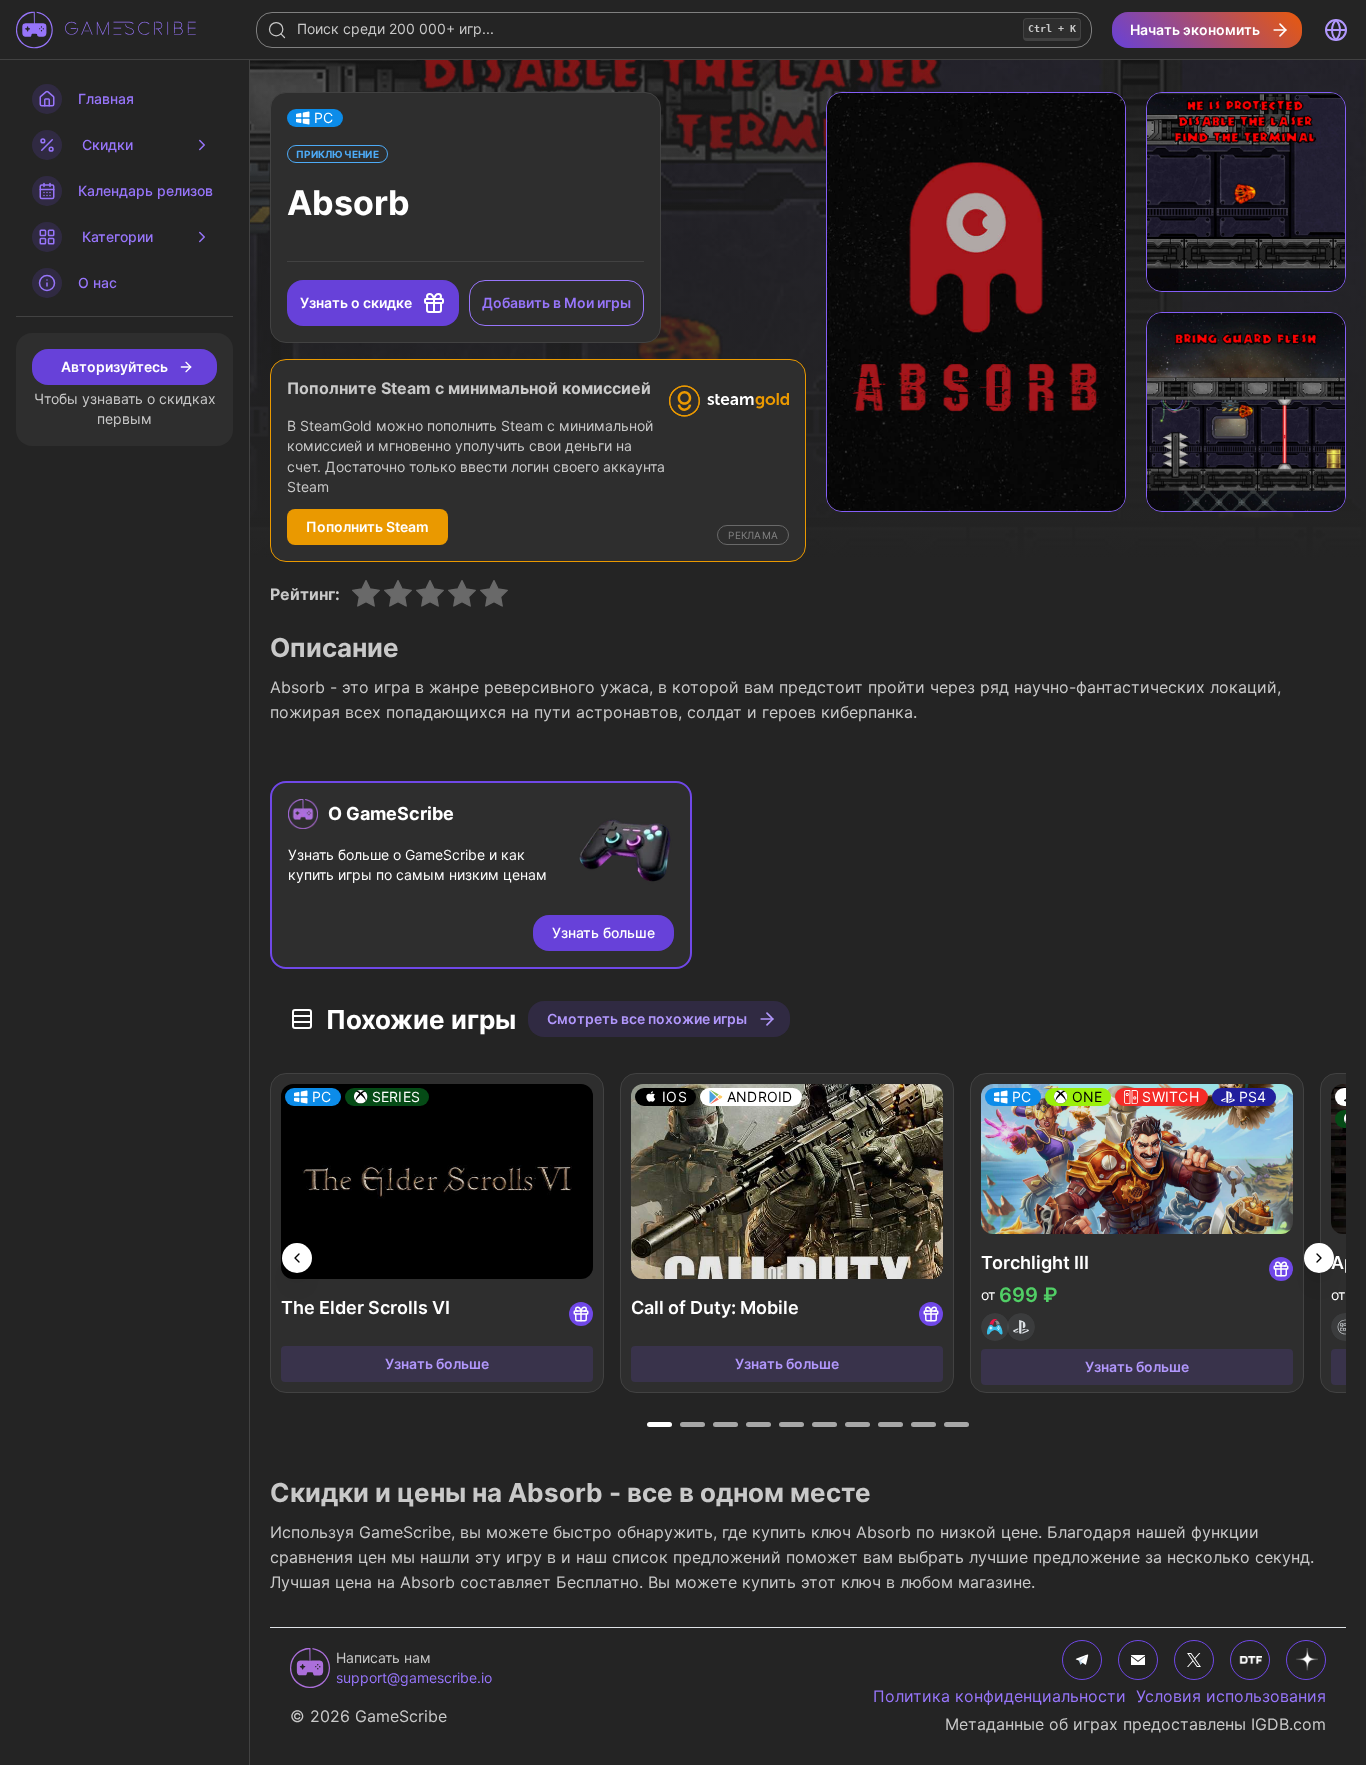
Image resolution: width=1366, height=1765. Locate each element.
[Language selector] (1336, 30)
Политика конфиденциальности (999, 1696)
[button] (315, 118)
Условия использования (1231, 1696)
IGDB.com (1288, 1724)
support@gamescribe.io (414, 1677)
